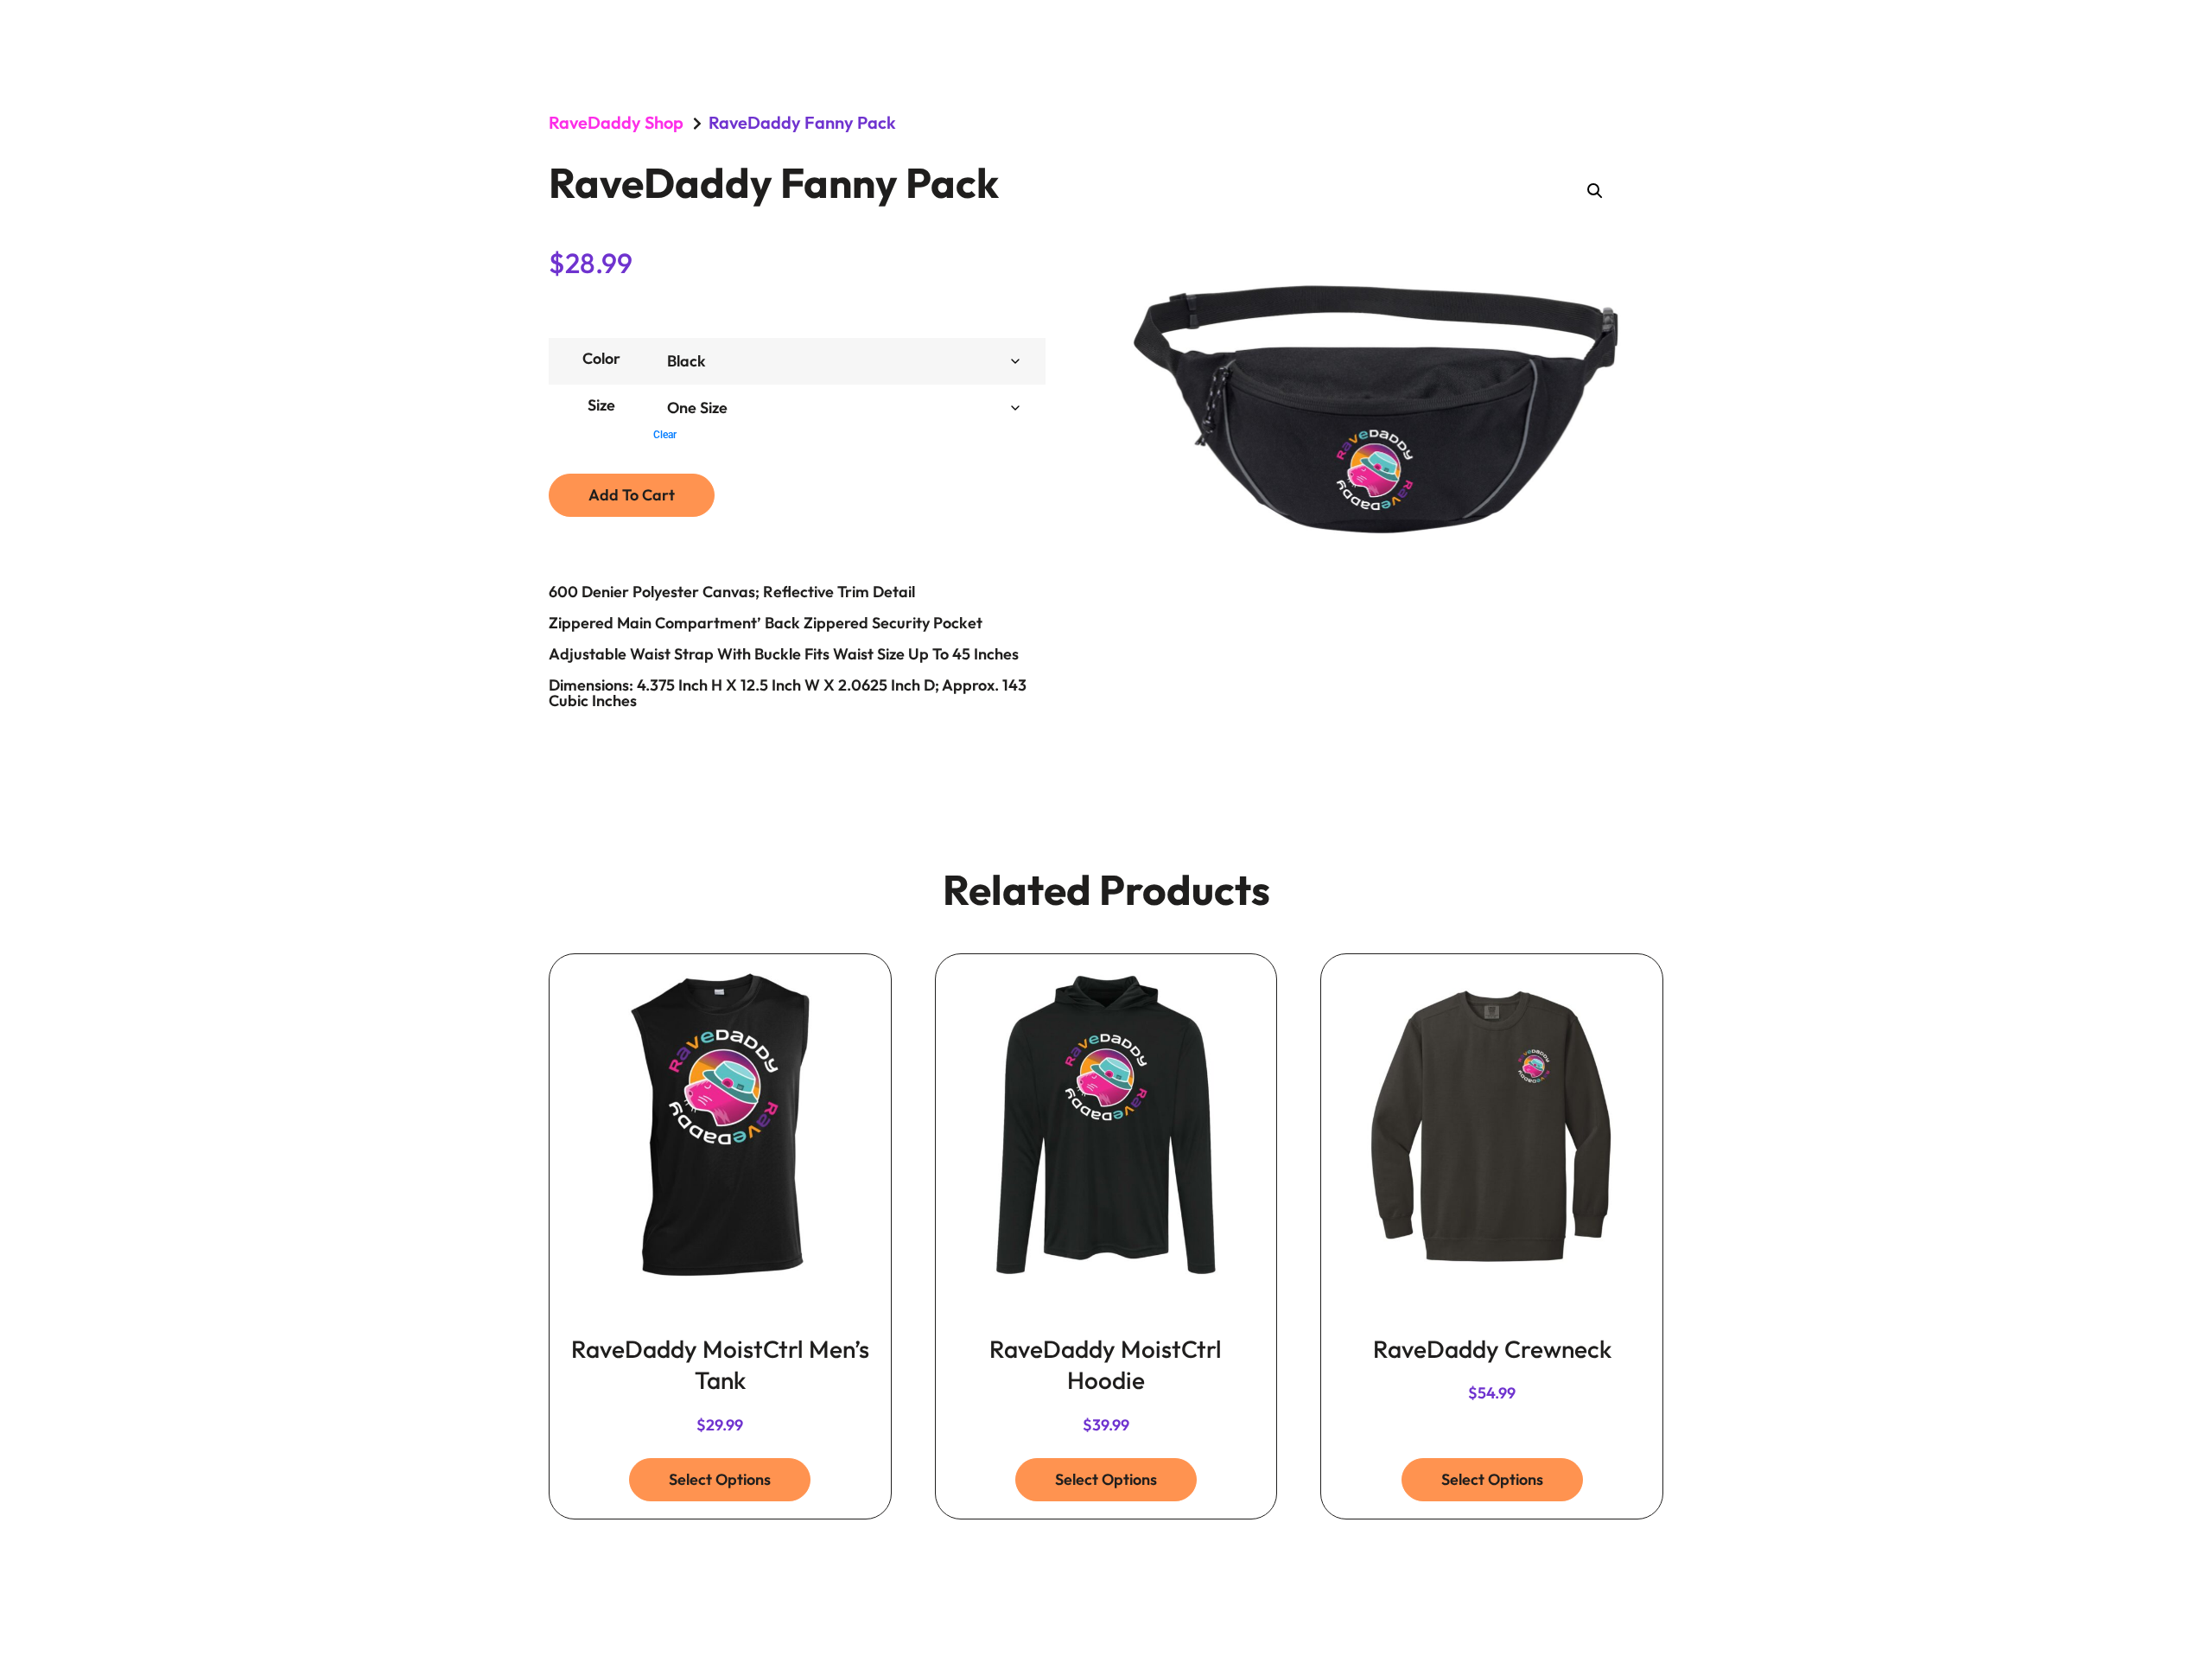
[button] (1595, 191)
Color (601, 359)
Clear (665, 435)
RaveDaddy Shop (616, 122)
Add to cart (632, 495)
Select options (720, 1479)
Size (601, 405)
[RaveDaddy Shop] (697, 124)
